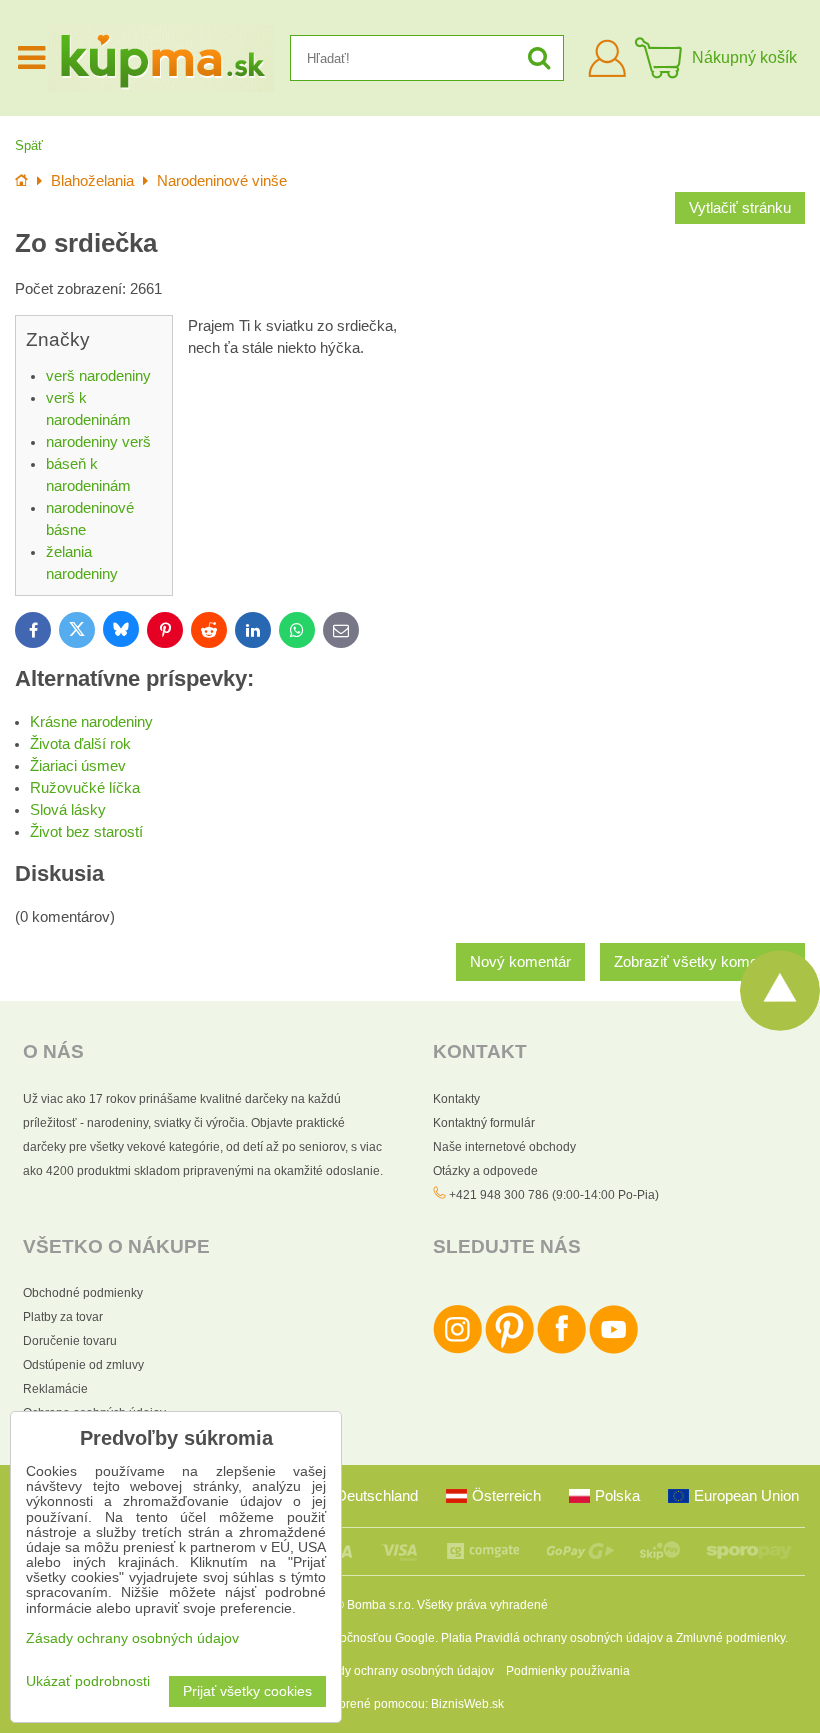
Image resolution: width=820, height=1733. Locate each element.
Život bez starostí (86, 832)
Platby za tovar (63, 1317)
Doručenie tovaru (70, 1341)
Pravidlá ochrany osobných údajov (569, 1638)
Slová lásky (68, 810)
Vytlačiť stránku (740, 208)
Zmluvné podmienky (730, 1638)
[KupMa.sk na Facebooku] (561, 1350)
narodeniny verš (98, 442)
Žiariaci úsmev (78, 766)
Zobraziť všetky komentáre (702, 962)
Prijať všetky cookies (247, 1691)
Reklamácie (55, 1389)
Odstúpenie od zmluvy (83, 1365)
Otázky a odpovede (485, 1171)
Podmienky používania (568, 1671)
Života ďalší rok (80, 744)
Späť (29, 145)
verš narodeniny (98, 376)
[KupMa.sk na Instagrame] (457, 1350)
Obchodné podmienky (83, 1293)
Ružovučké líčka (85, 788)
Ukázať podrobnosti (88, 1681)
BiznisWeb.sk (467, 1704)
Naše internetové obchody (504, 1147)
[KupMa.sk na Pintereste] (509, 1350)
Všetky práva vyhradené (482, 1605)
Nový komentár (520, 962)
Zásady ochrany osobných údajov (402, 1671)
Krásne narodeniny (91, 722)
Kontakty (456, 1099)
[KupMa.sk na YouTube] (613, 1350)
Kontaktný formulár (484, 1123)
